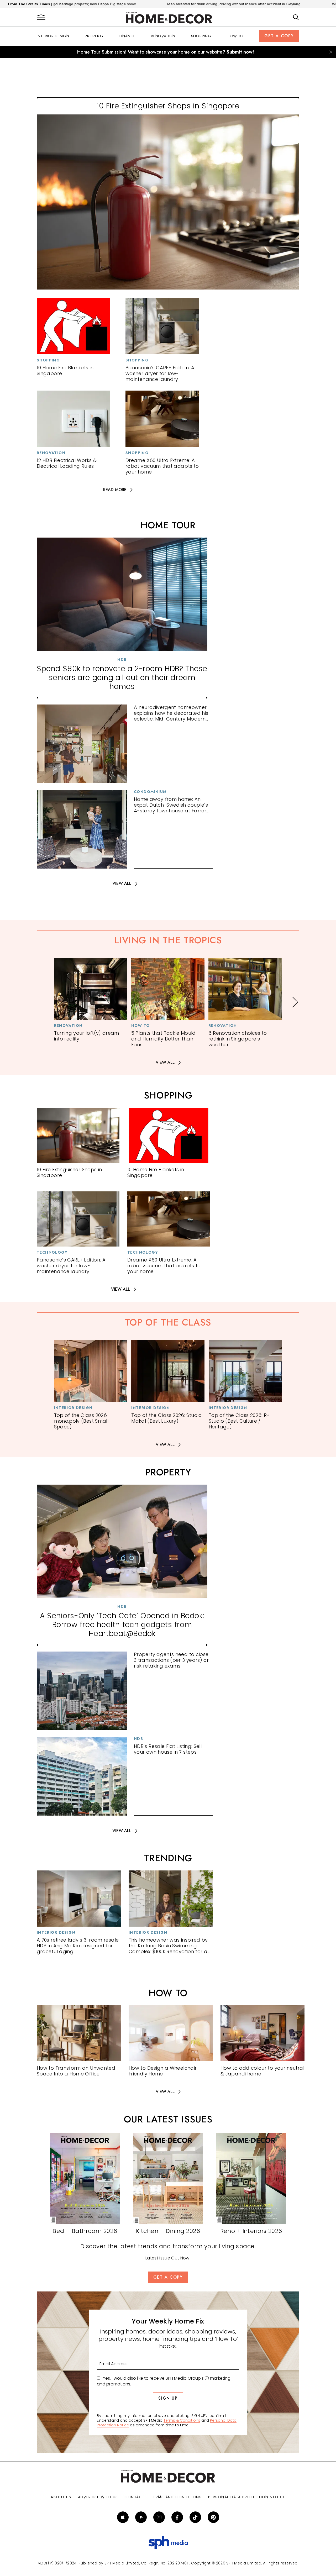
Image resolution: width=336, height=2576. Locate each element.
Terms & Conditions (182, 2420)
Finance (127, 36)
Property (94, 36)
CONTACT (134, 2497)
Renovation (163, 36)
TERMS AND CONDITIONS (176, 2497)
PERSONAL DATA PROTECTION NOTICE (247, 2497)
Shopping (201, 36)
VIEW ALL (122, 884)
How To (235, 36)
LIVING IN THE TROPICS (168, 940)
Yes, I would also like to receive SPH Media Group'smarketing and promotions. (164, 2381)
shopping (168, 1095)
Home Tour (168, 525)
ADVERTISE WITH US (98, 2497)
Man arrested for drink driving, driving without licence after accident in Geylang (150, 4)
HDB (122, 660)
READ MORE (115, 490)
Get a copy (279, 36)
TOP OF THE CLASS (168, 1322)
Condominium (150, 792)
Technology (52, 1252)
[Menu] (41, 18)
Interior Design (53, 36)
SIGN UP (168, 2398)
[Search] (296, 18)
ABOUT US (61, 2497)
